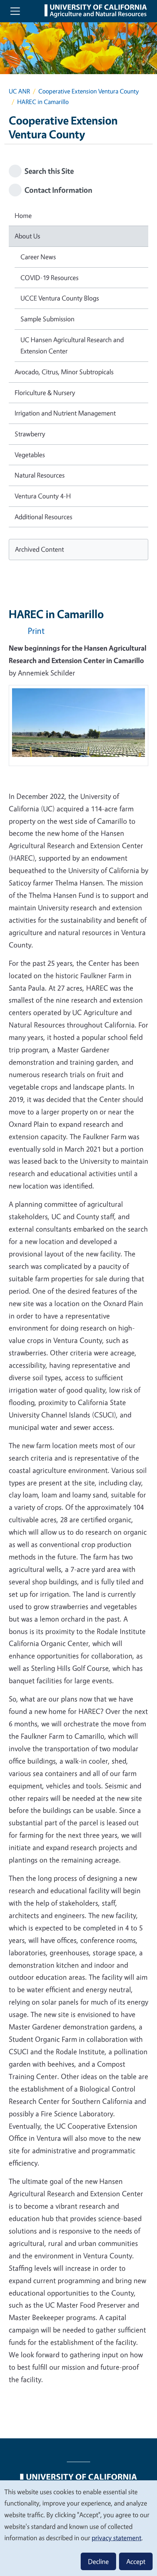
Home (23, 215)
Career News (38, 257)
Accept (136, 2561)
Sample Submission (47, 319)
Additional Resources (43, 517)
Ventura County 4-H (43, 496)
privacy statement (116, 2538)
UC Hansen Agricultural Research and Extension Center (72, 345)
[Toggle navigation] (15, 11)
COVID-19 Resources (49, 277)
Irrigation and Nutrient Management (65, 413)
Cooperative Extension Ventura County (89, 91)
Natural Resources (40, 475)
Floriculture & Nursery (45, 393)
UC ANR (19, 91)
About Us (27, 236)
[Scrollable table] (78, 728)
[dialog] (78, 2528)
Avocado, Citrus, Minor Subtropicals (64, 372)
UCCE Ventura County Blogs (60, 298)
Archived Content (39, 549)
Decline (98, 2561)
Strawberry (30, 434)
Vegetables (30, 455)
